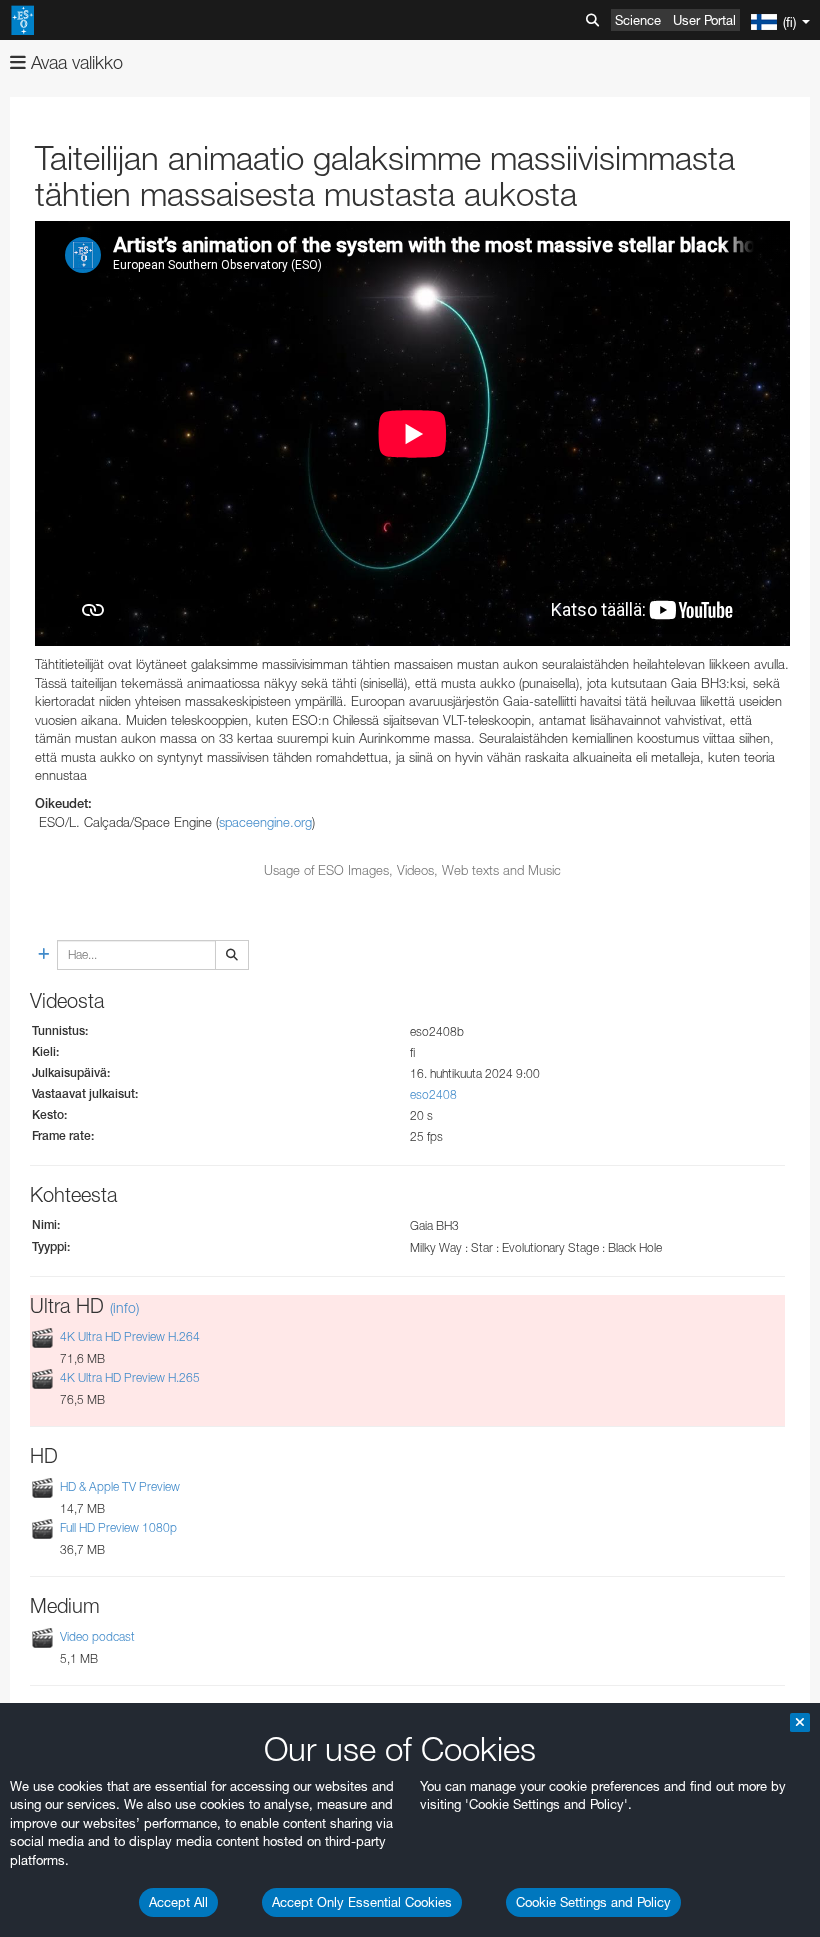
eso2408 (433, 1094)
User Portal (704, 20)
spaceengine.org (265, 822)
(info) (124, 1307)
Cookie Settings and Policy (593, 1902)
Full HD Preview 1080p (118, 1527)
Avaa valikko (74, 62)
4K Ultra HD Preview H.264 (130, 1336)
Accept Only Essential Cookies (362, 1902)
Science (638, 20)
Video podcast (97, 1636)
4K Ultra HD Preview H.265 (130, 1377)
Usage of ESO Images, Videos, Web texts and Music (412, 870)
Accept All (178, 1902)
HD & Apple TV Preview (120, 1486)
